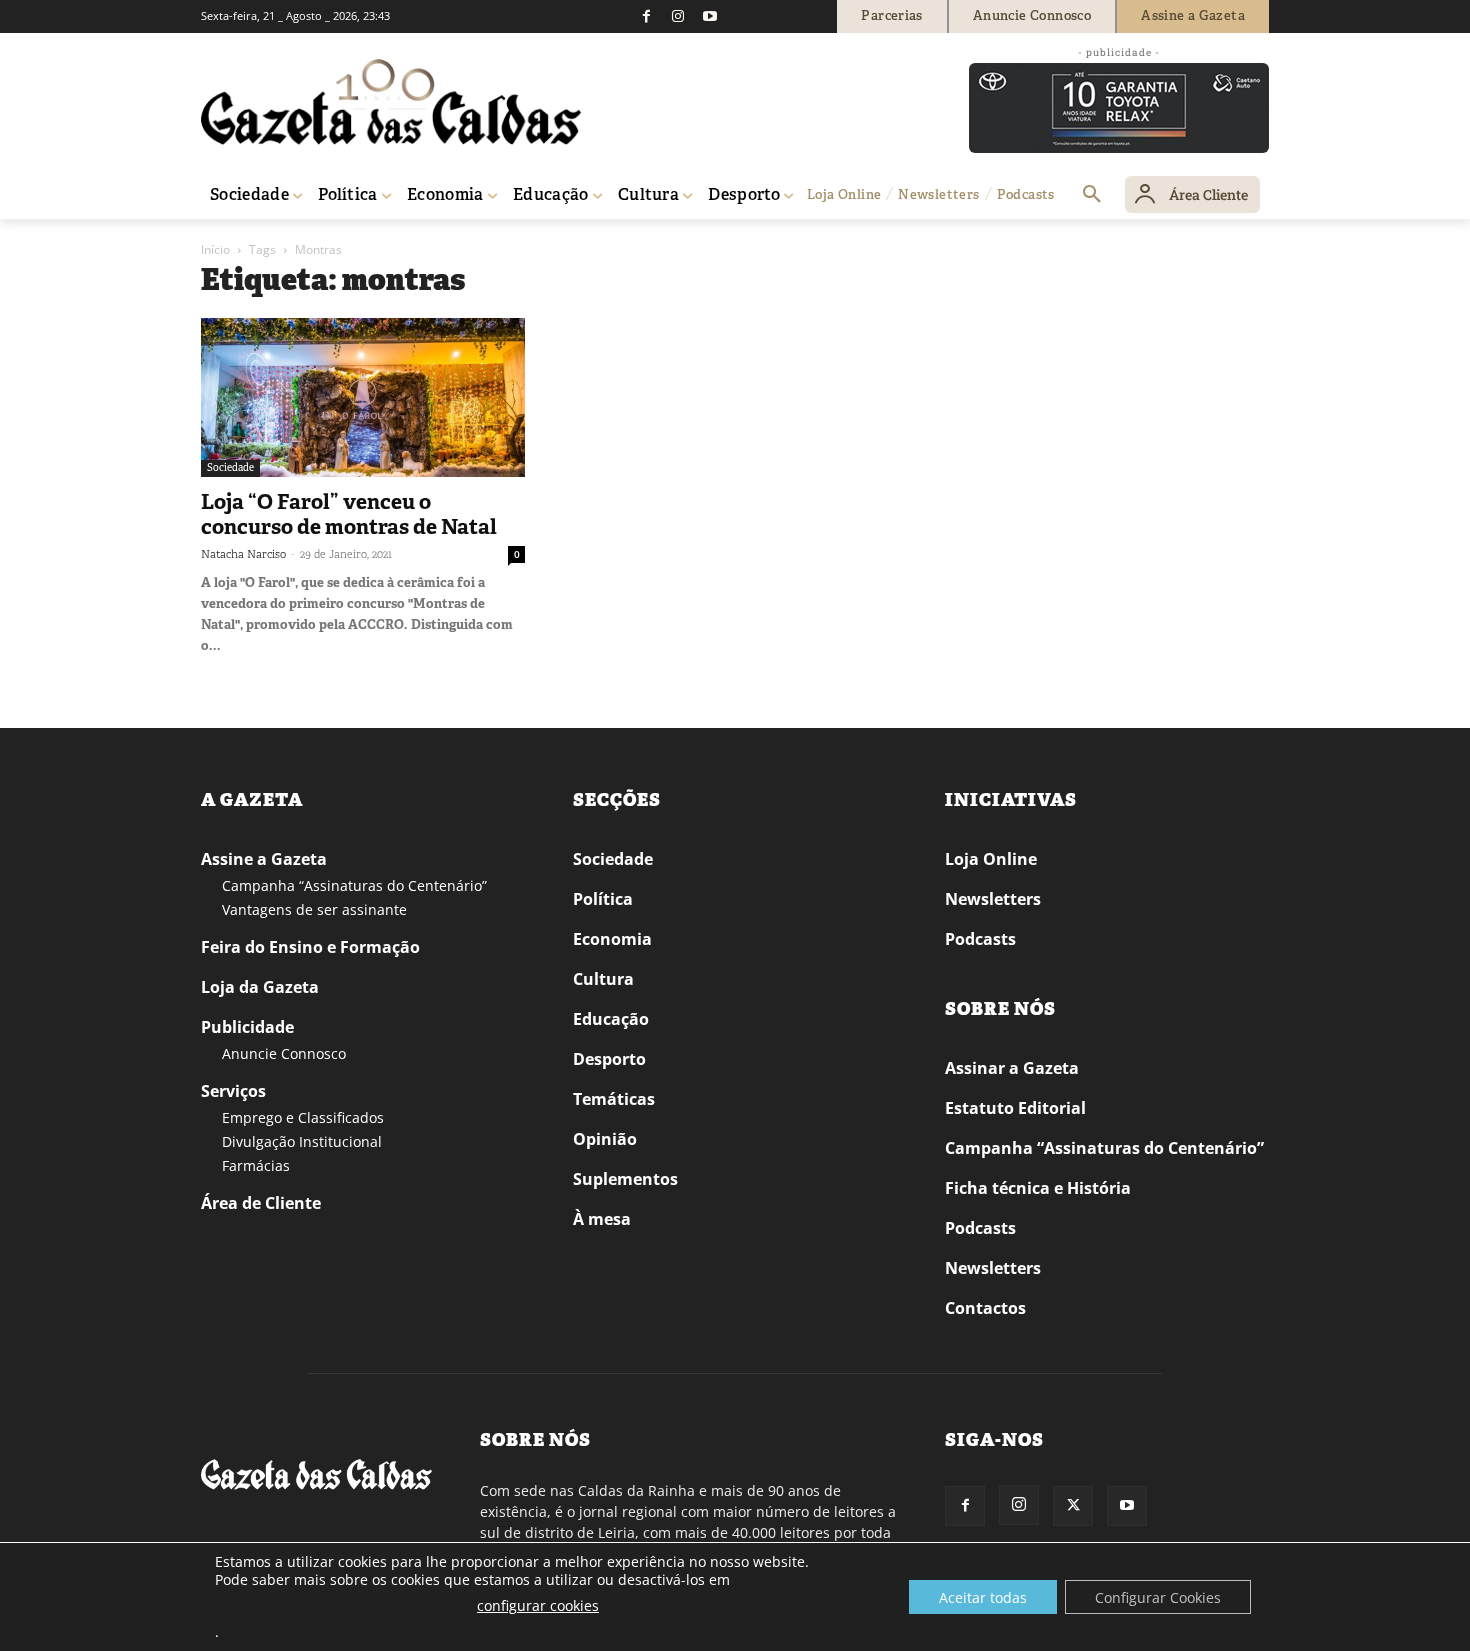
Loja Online (991, 859)
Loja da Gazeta (260, 987)
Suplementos (625, 1179)
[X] (1073, 1506)
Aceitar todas (983, 1597)
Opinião (605, 1139)
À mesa (602, 1219)
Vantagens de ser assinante (314, 909)
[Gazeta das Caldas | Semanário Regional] (391, 102)
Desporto (609, 1059)
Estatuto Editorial (1015, 1108)
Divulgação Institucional (302, 1141)
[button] (1092, 195)
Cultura (603, 979)
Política (603, 899)
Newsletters (993, 899)
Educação (611, 1019)
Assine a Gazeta (264, 859)
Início (215, 249)
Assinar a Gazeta (1012, 1068)
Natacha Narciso (243, 554)
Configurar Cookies (1158, 1597)
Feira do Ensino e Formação (310, 947)
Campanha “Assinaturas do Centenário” (354, 885)
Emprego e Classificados (303, 1117)
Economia (612, 939)
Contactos (985, 1308)
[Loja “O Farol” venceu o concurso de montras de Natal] (363, 397)
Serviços (233, 1091)
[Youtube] (710, 16)
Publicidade (247, 1027)
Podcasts (980, 939)
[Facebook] (646, 16)
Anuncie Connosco (284, 1053)
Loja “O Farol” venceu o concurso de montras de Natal (349, 514)
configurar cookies (538, 1605)
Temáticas (614, 1099)
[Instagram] (678, 16)
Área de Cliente (261, 1203)
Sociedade (230, 467)
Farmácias (256, 1165)
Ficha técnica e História (1038, 1188)
